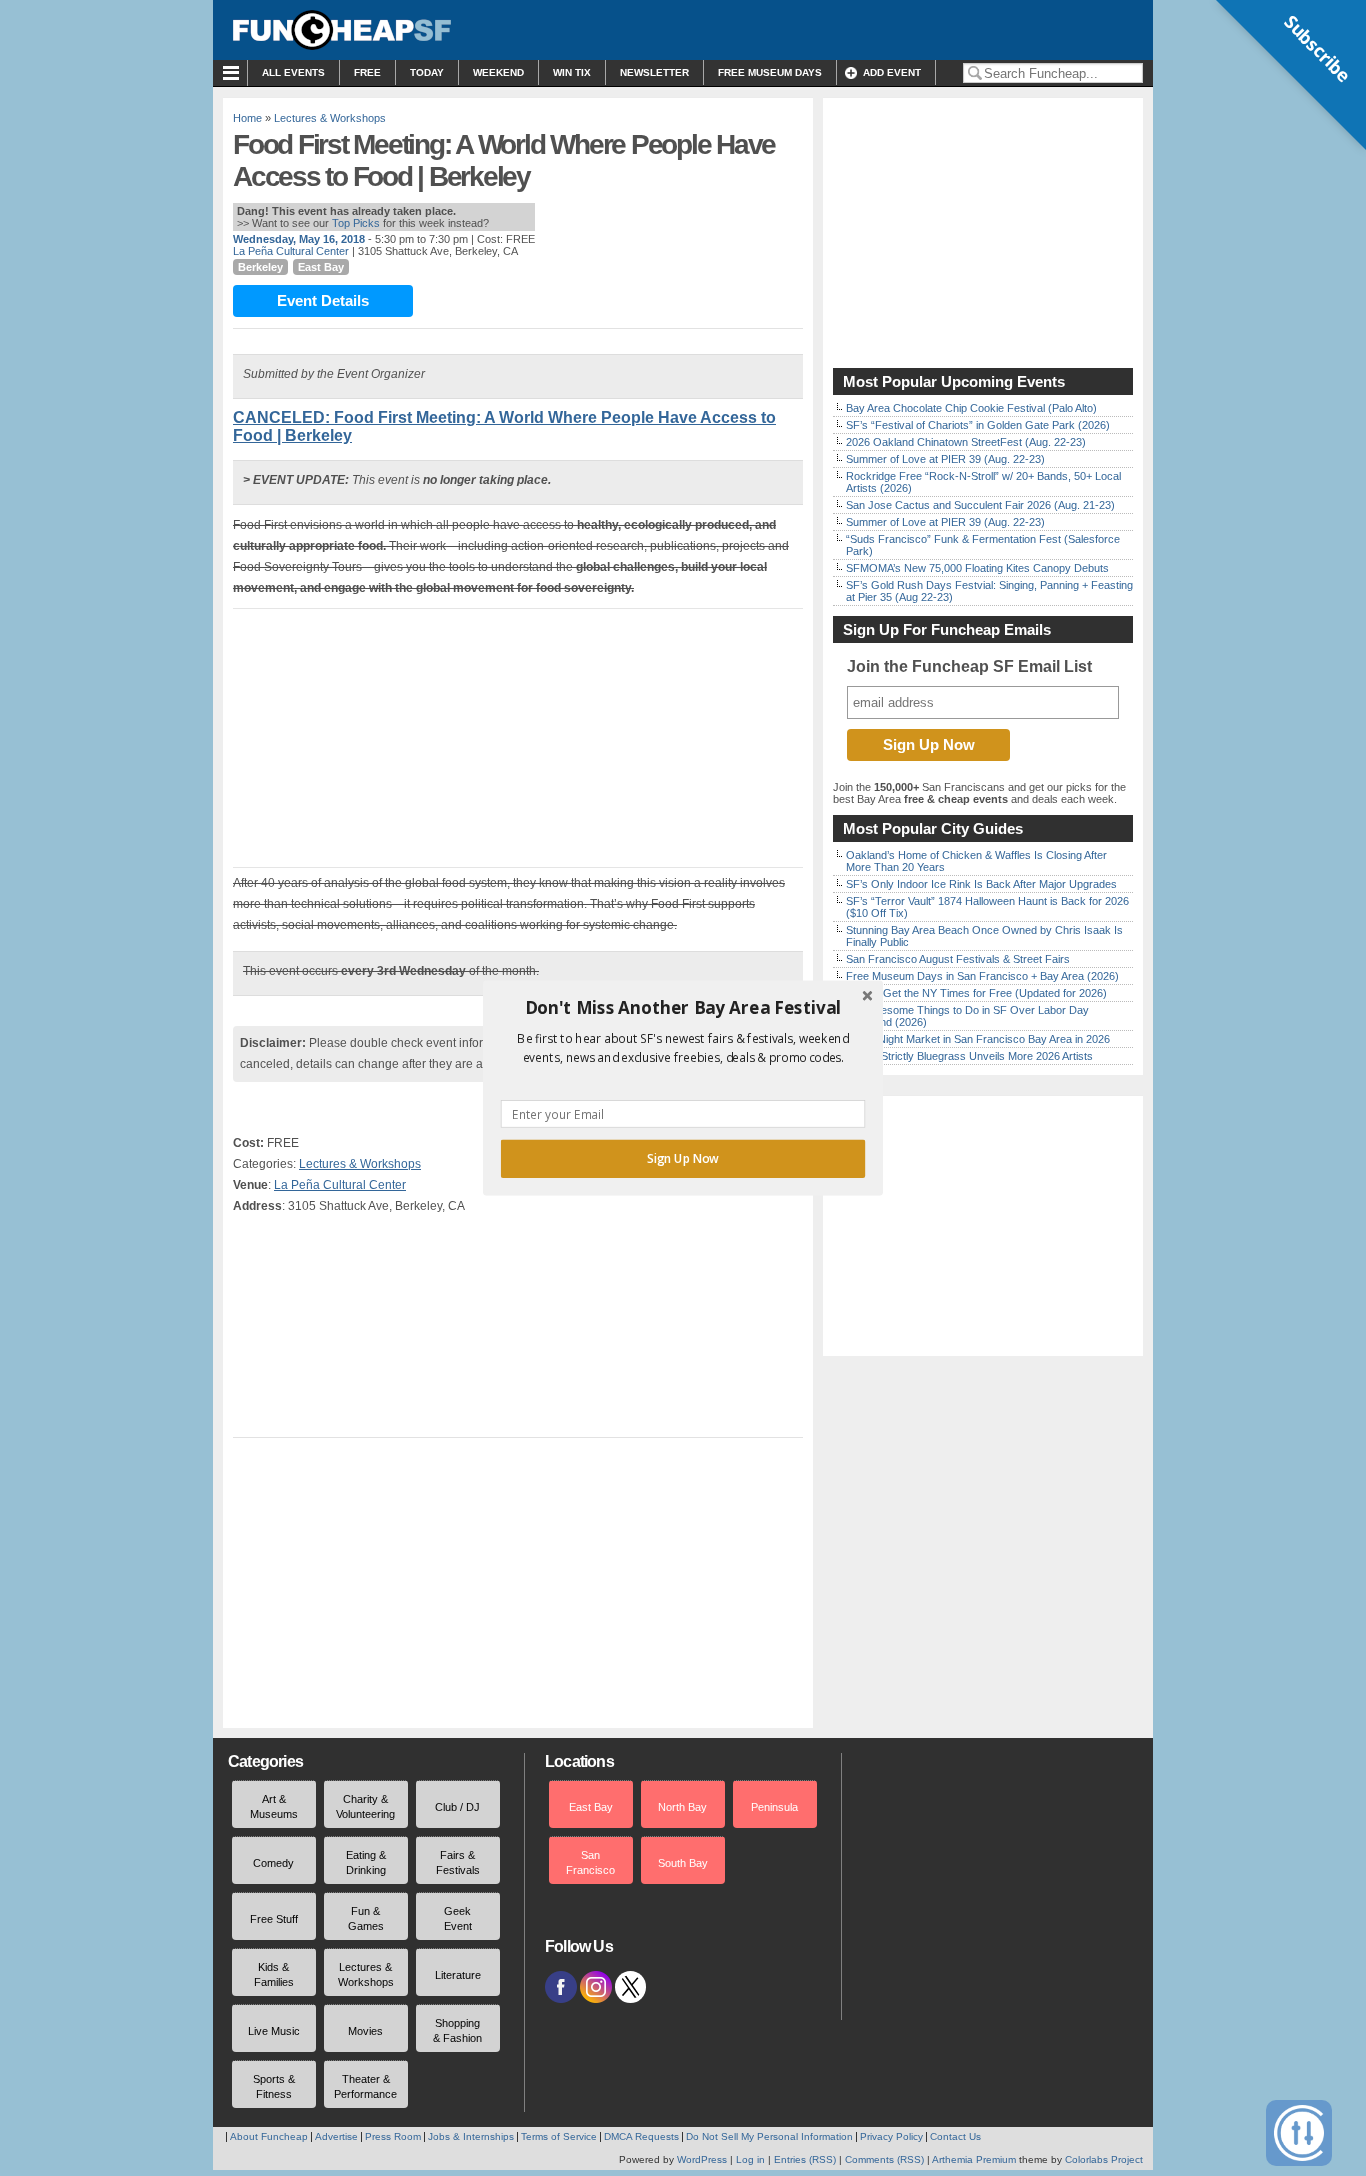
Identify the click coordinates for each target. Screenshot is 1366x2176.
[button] (683, 1008)
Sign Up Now (683, 1159)
